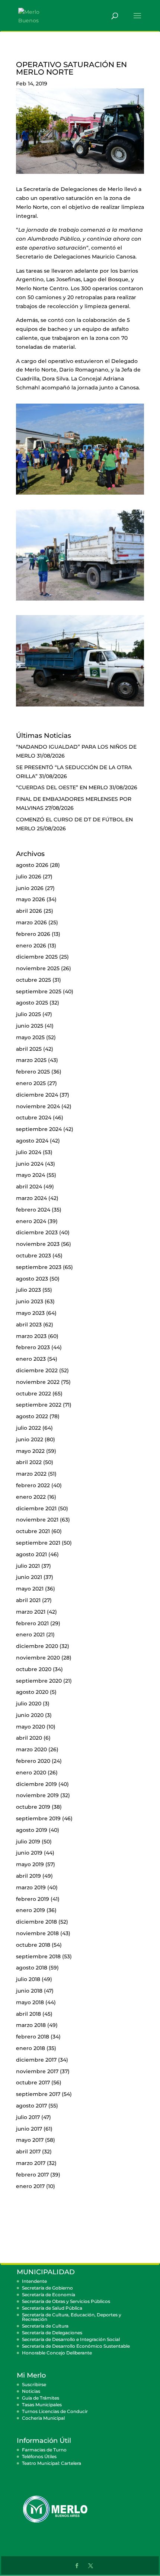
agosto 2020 (32, 1692)
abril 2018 (28, 2014)
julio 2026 (29, 877)
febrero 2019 (33, 1899)
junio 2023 (30, 1301)
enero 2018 (31, 2048)
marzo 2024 (31, 1198)
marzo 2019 (31, 1887)
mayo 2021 (30, 1589)
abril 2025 (29, 1049)
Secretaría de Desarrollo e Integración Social (71, 2339)
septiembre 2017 (38, 2094)
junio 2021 (29, 1577)
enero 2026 (31, 946)
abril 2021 (28, 1600)
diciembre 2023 (37, 1232)
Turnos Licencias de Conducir (55, 2411)
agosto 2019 (32, 1830)
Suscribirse (34, 2384)
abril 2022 (29, 1462)
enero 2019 (31, 1910)
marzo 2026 (31, 922)
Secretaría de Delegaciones (52, 2333)
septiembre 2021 (38, 1543)
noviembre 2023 (38, 1244)
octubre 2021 (33, 1531)
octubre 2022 (33, 1394)
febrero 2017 (32, 2175)
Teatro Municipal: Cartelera (52, 2463)
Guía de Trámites (41, 2398)
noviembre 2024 (38, 1106)
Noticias (31, 2391)
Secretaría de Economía (49, 2295)
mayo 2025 (30, 1037)
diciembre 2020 (37, 1646)
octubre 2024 (34, 1118)
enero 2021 (30, 1635)
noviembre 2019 (37, 1795)
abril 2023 (29, 1325)
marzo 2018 (31, 2025)
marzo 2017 (31, 2163)
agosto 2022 (32, 1416)
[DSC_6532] (80, 601)
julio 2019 (28, 1842)
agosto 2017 (31, 2106)
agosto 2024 (32, 1141)
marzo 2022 (31, 1474)
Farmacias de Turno (44, 2450)
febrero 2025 (33, 1072)
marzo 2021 (31, 1612)
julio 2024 (29, 1152)
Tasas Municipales (42, 2405)
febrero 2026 (33, 934)
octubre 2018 (33, 1945)
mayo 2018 (30, 2002)
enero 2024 (31, 1221)
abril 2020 (29, 1738)
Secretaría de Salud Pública (52, 2308)
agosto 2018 (32, 1968)
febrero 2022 (33, 1485)
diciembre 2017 (36, 2060)
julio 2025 (28, 1014)
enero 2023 (31, 1359)
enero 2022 (31, 1497)
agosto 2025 (32, 1003)
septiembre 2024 (39, 1129)
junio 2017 (29, 2129)
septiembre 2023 (39, 1267)
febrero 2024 (33, 1210)
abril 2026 (29, 911)
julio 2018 (28, 1979)
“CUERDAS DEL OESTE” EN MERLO (62, 787)
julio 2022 (28, 1428)
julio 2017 (28, 2117)
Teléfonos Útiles (39, 2456)
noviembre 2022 (38, 1382)
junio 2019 (29, 1853)
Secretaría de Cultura (45, 2326)
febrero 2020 (33, 1761)
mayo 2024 (31, 1175)
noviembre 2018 (37, 1933)
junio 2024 (30, 1164)
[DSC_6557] (80, 706)
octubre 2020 (34, 1669)
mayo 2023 (30, 1313)
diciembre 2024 (37, 1095)
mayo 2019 (30, 1864)
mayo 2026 (31, 899)
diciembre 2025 (37, 957)
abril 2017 (28, 2152)
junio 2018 (29, 1991)
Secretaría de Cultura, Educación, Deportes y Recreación (72, 2317)
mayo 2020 (31, 1727)
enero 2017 (30, 2186)
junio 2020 (30, 1715)
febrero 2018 (33, 2037)
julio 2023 (28, 1290)
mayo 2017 (30, 2140)
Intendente (34, 2281)
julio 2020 (29, 1704)
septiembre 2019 (38, 1818)
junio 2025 (30, 1026)
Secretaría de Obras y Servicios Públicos (66, 2301)
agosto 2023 (32, 1279)
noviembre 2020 (38, 1658)
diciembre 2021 (36, 1508)
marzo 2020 (31, 1749)
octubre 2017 (33, 2083)
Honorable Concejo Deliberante (57, 2353)
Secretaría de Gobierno (47, 2288)
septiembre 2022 (39, 1405)
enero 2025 (31, 1083)
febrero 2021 (32, 1623)
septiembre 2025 (39, 991)
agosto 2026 (32, 865)
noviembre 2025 (38, 968)
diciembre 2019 (36, 1784)
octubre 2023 (33, 1256)
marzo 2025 (31, 1060)
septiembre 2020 (39, 1681)
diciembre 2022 (37, 1370)
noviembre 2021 (37, 1520)
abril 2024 (29, 1187)
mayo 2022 (30, 1451)
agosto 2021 (31, 1554)
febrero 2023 (33, 1347)
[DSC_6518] (80, 495)
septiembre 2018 (38, 1956)
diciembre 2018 (36, 1922)
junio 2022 (30, 1439)
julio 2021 (28, 1566)
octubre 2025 (33, 980)
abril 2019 (28, 1876)
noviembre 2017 (37, 2071)
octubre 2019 (33, 1807)
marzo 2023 (31, 1336)
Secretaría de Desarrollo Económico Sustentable (76, 2346)
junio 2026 (30, 888)
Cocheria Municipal (43, 2418)
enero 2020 (31, 1773)
